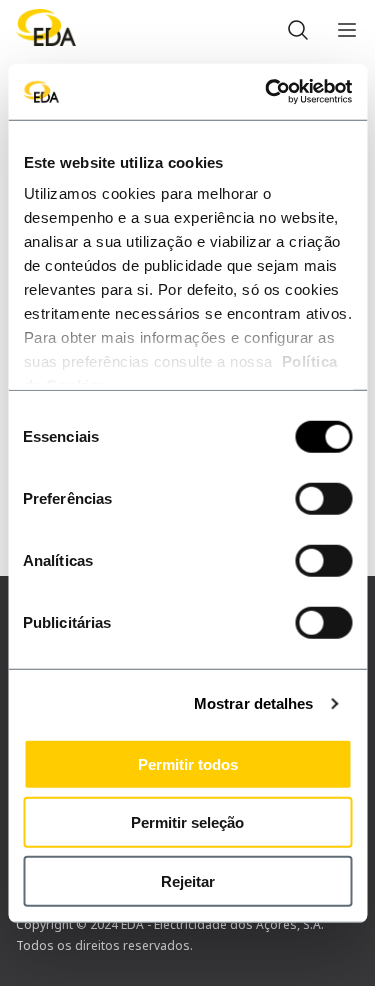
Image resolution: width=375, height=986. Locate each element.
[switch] (323, 498)
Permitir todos (188, 763)
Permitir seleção (187, 822)
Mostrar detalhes (254, 703)
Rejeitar (188, 880)
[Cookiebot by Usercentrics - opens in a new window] (267, 92)
